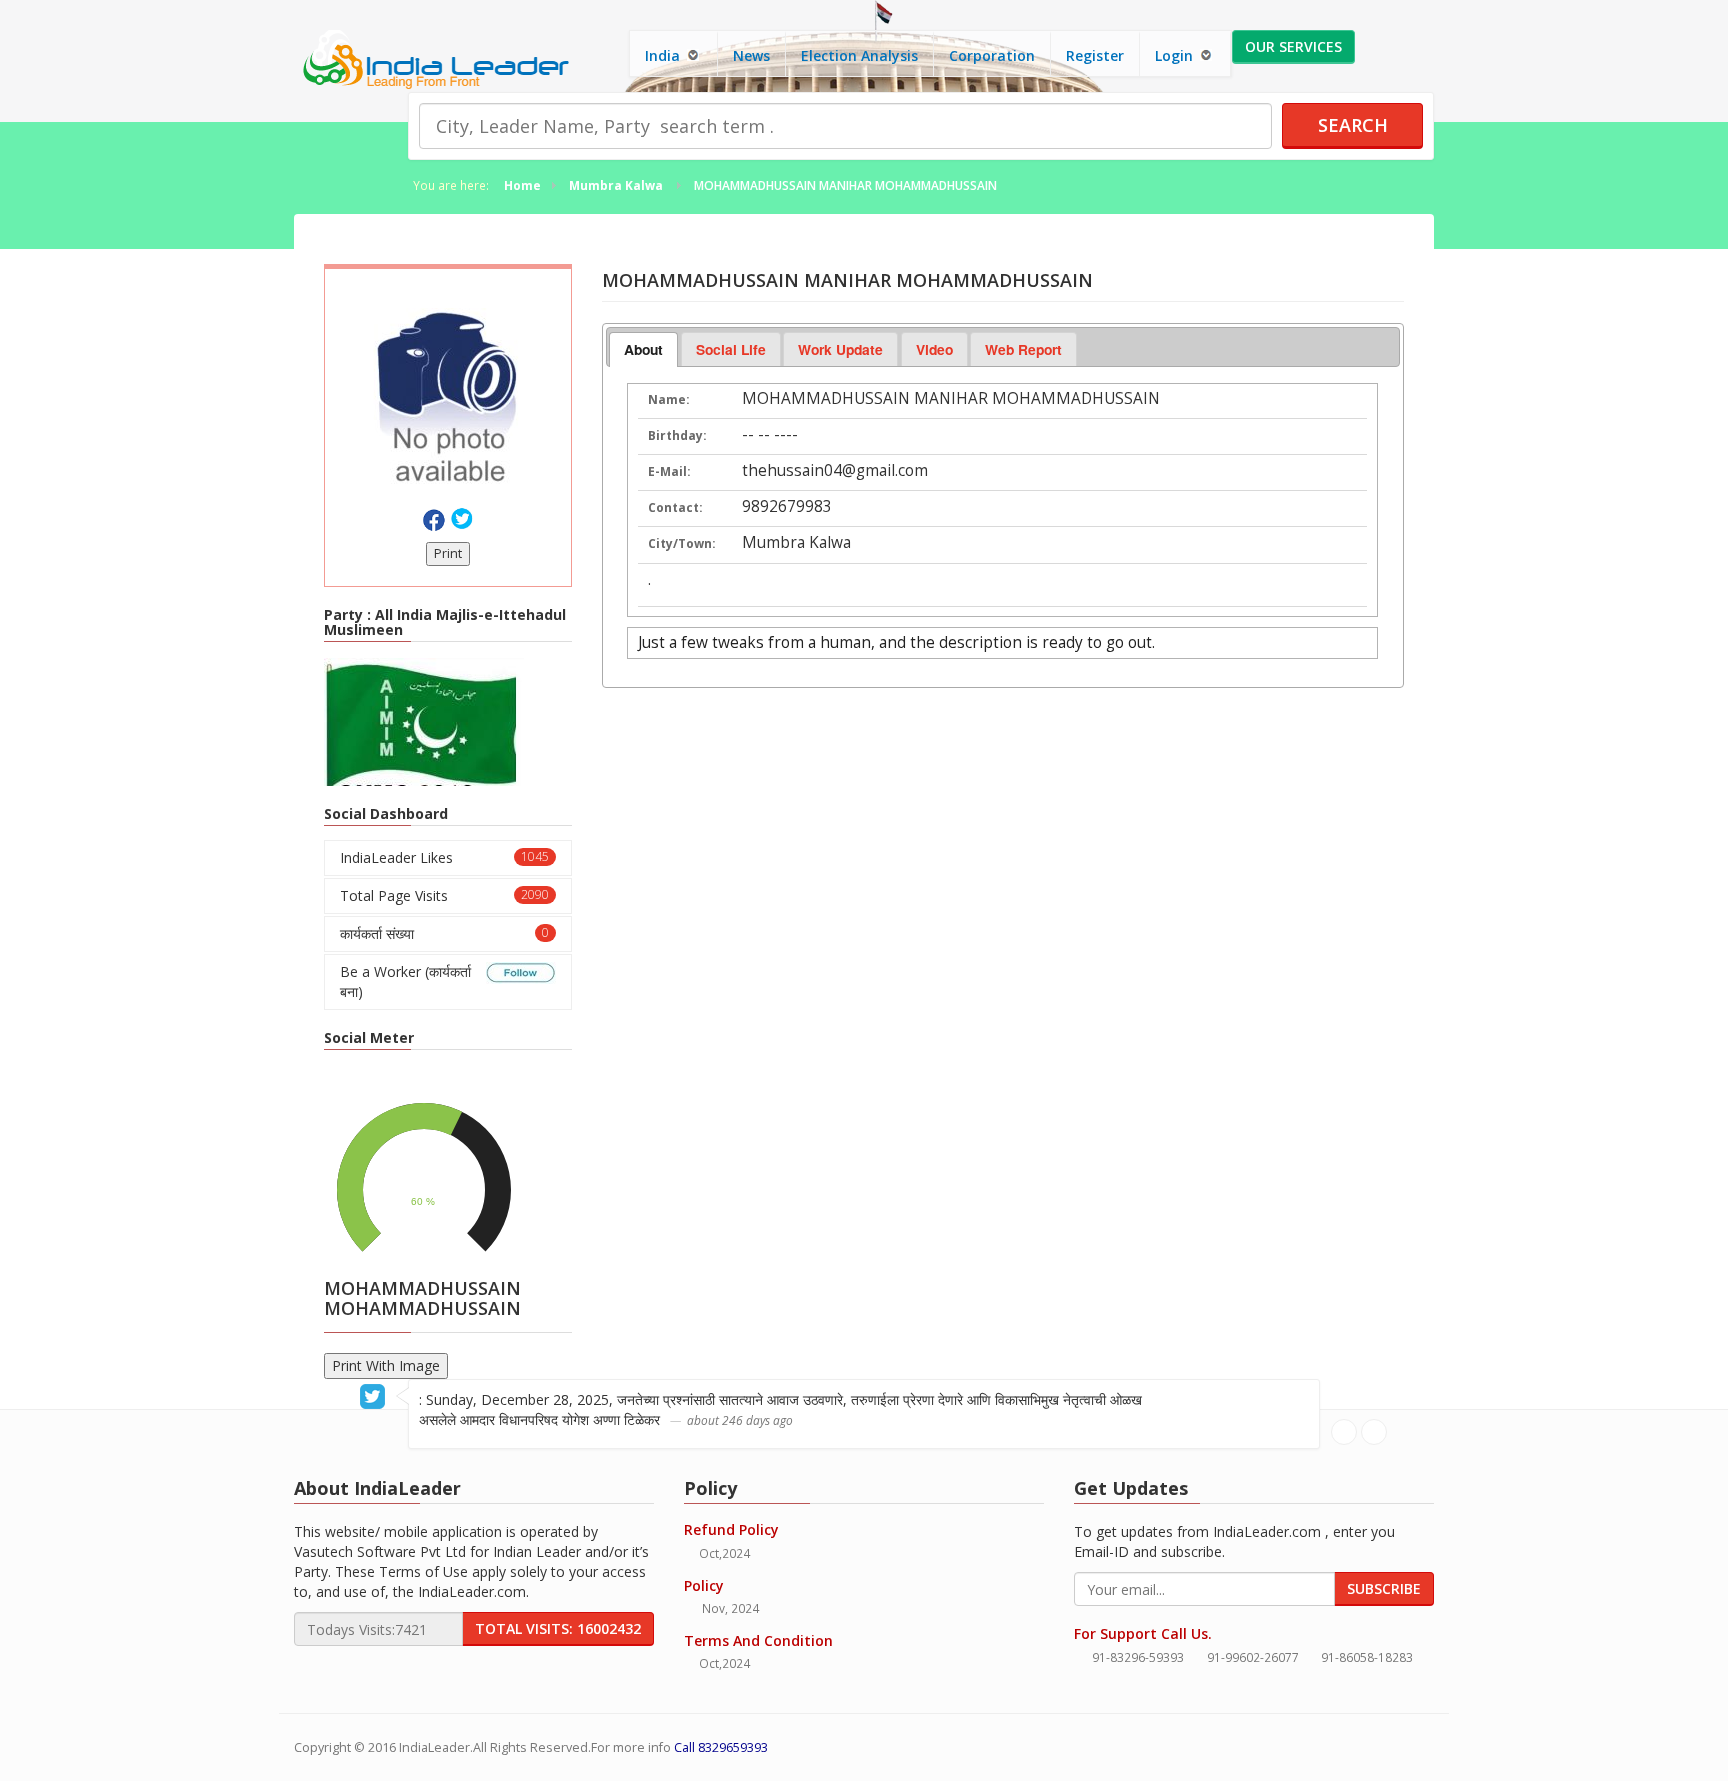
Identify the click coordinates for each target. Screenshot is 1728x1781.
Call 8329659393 (721, 1747)
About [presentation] (643, 349)
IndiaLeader (434, 1747)
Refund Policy (731, 1529)
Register (1095, 55)
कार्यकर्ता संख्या (444, 933)
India (664, 55)
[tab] (643, 350)
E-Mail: (669, 471)
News (751, 55)
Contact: (675, 507)
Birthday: (677, 435)
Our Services (1293, 46)
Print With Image (386, 1365)
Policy (704, 1585)
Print (448, 553)
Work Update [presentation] (840, 349)
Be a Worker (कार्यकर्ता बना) (405, 981)
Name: (669, 399)
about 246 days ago (740, 1420)
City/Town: (682, 543)
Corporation (992, 55)
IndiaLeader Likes (444, 857)
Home (522, 185)
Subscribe (1384, 1588)
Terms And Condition (758, 1640)
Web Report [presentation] (1023, 349)
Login (1176, 55)
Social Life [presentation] (731, 349)
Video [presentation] (934, 349)
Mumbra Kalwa (616, 185)
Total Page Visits (444, 895)
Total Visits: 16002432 (558, 1628)
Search (1353, 125)
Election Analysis (859, 55)
